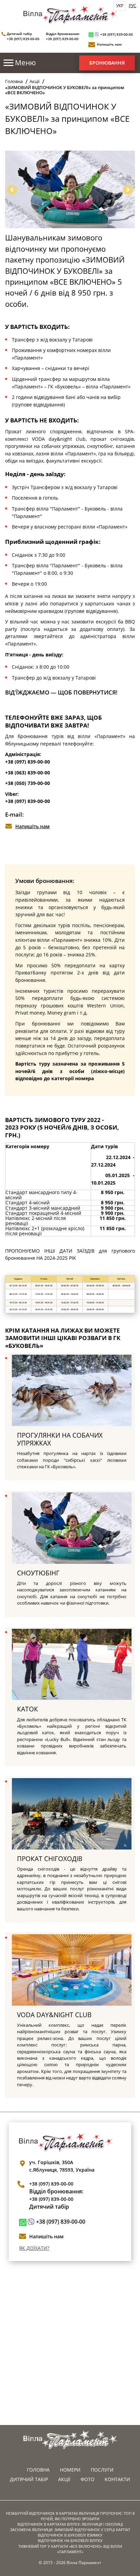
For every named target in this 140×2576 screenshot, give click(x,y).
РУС (133, 6)
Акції (34, 81)
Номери (70, 2470)
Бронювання (107, 63)
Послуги (102, 2470)
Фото (87, 2479)
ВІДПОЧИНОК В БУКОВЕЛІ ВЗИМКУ (70, 2535)
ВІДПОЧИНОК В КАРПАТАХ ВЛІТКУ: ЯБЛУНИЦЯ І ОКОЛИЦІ (70, 2524)
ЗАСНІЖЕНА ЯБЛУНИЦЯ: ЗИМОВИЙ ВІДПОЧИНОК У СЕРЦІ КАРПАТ (70, 2530)
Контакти (117, 2479)
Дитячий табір (29, 2479)
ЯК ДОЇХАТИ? (34, 2248)
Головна (14, 81)
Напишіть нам (109, 44)
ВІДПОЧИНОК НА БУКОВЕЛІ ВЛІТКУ (70, 2540)
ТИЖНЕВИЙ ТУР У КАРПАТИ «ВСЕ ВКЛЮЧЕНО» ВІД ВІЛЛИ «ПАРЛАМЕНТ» (70, 2549)
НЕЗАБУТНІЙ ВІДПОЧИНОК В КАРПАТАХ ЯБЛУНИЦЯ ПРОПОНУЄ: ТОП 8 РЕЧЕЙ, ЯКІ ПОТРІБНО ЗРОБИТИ (70, 2516)
